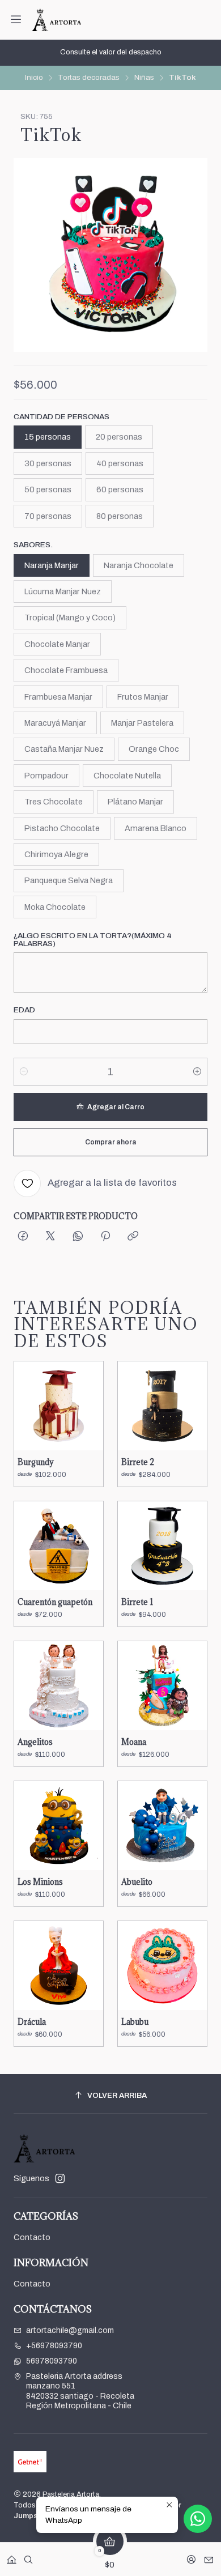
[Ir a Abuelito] (162, 1826)
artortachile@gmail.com (70, 2330)
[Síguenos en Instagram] (60, 2178)
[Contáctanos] (209, 2556)
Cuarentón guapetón (55, 1602)
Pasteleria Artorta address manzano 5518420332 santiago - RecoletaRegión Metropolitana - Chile (80, 2391)
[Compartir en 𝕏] (50, 1237)
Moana (134, 1742)
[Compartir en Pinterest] (105, 1237)
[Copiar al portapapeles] (133, 1237)
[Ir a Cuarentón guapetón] (59, 1546)
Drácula (32, 2022)
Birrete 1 (137, 1602)
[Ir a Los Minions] (59, 1826)
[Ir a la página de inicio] (56, 20)
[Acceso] (191, 2556)
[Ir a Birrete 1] (162, 1546)
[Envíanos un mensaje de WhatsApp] (198, 2519)
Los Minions (40, 1882)
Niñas (144, 78)
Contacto (32, 2237)
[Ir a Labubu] (162, 1966)
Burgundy (36, 1462)
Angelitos (35, 1742)
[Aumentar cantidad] (197, 1072)
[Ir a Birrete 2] (162, 1406)
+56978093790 (54, 2346)
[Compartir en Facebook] (23, 1237)
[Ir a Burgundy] (59, 1406)
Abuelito (137, 1882)
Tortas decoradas (89, 78)
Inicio (34, 78)
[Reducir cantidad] (24, 1072)
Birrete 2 (138, 1462)
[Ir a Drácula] (59, 1966)
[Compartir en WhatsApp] (78, 1237)
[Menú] (16, 20)
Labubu (135, 2022)
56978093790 (52, 2361)
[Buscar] (28, 2556)
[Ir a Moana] (162, 1686)
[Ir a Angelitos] (59, 1686)
